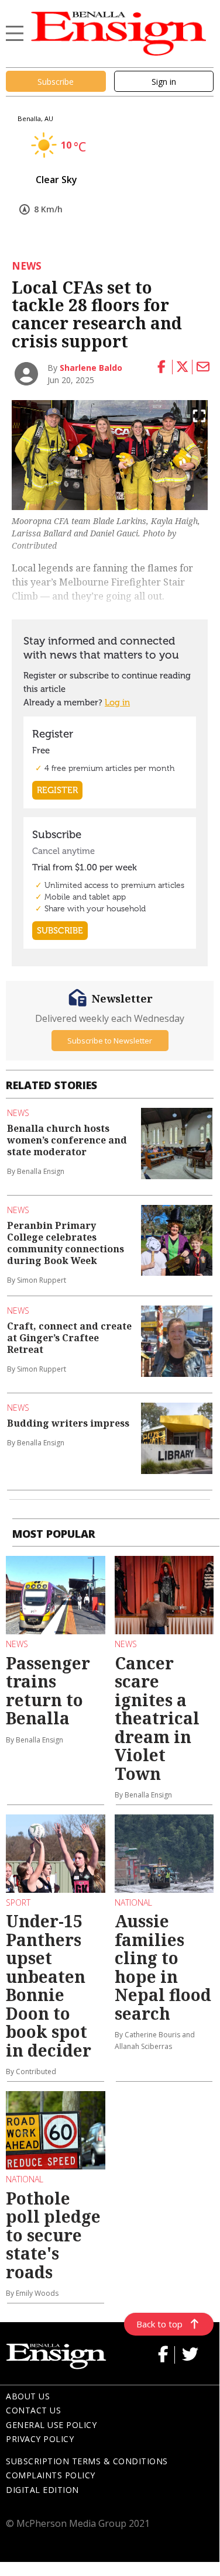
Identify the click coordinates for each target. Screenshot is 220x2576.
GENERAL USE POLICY (51, 2425)
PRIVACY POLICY (40, 2439)
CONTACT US (33, 2410)
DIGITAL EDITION (42, 2490)
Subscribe (56, 82)
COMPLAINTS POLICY (51, 2475)
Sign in (164, 82)
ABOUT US (28, 2396)
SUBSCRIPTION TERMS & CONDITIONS (87, 2461)
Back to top (159, 2324)
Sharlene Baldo (91, 368)
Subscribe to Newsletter (110, 1041)
